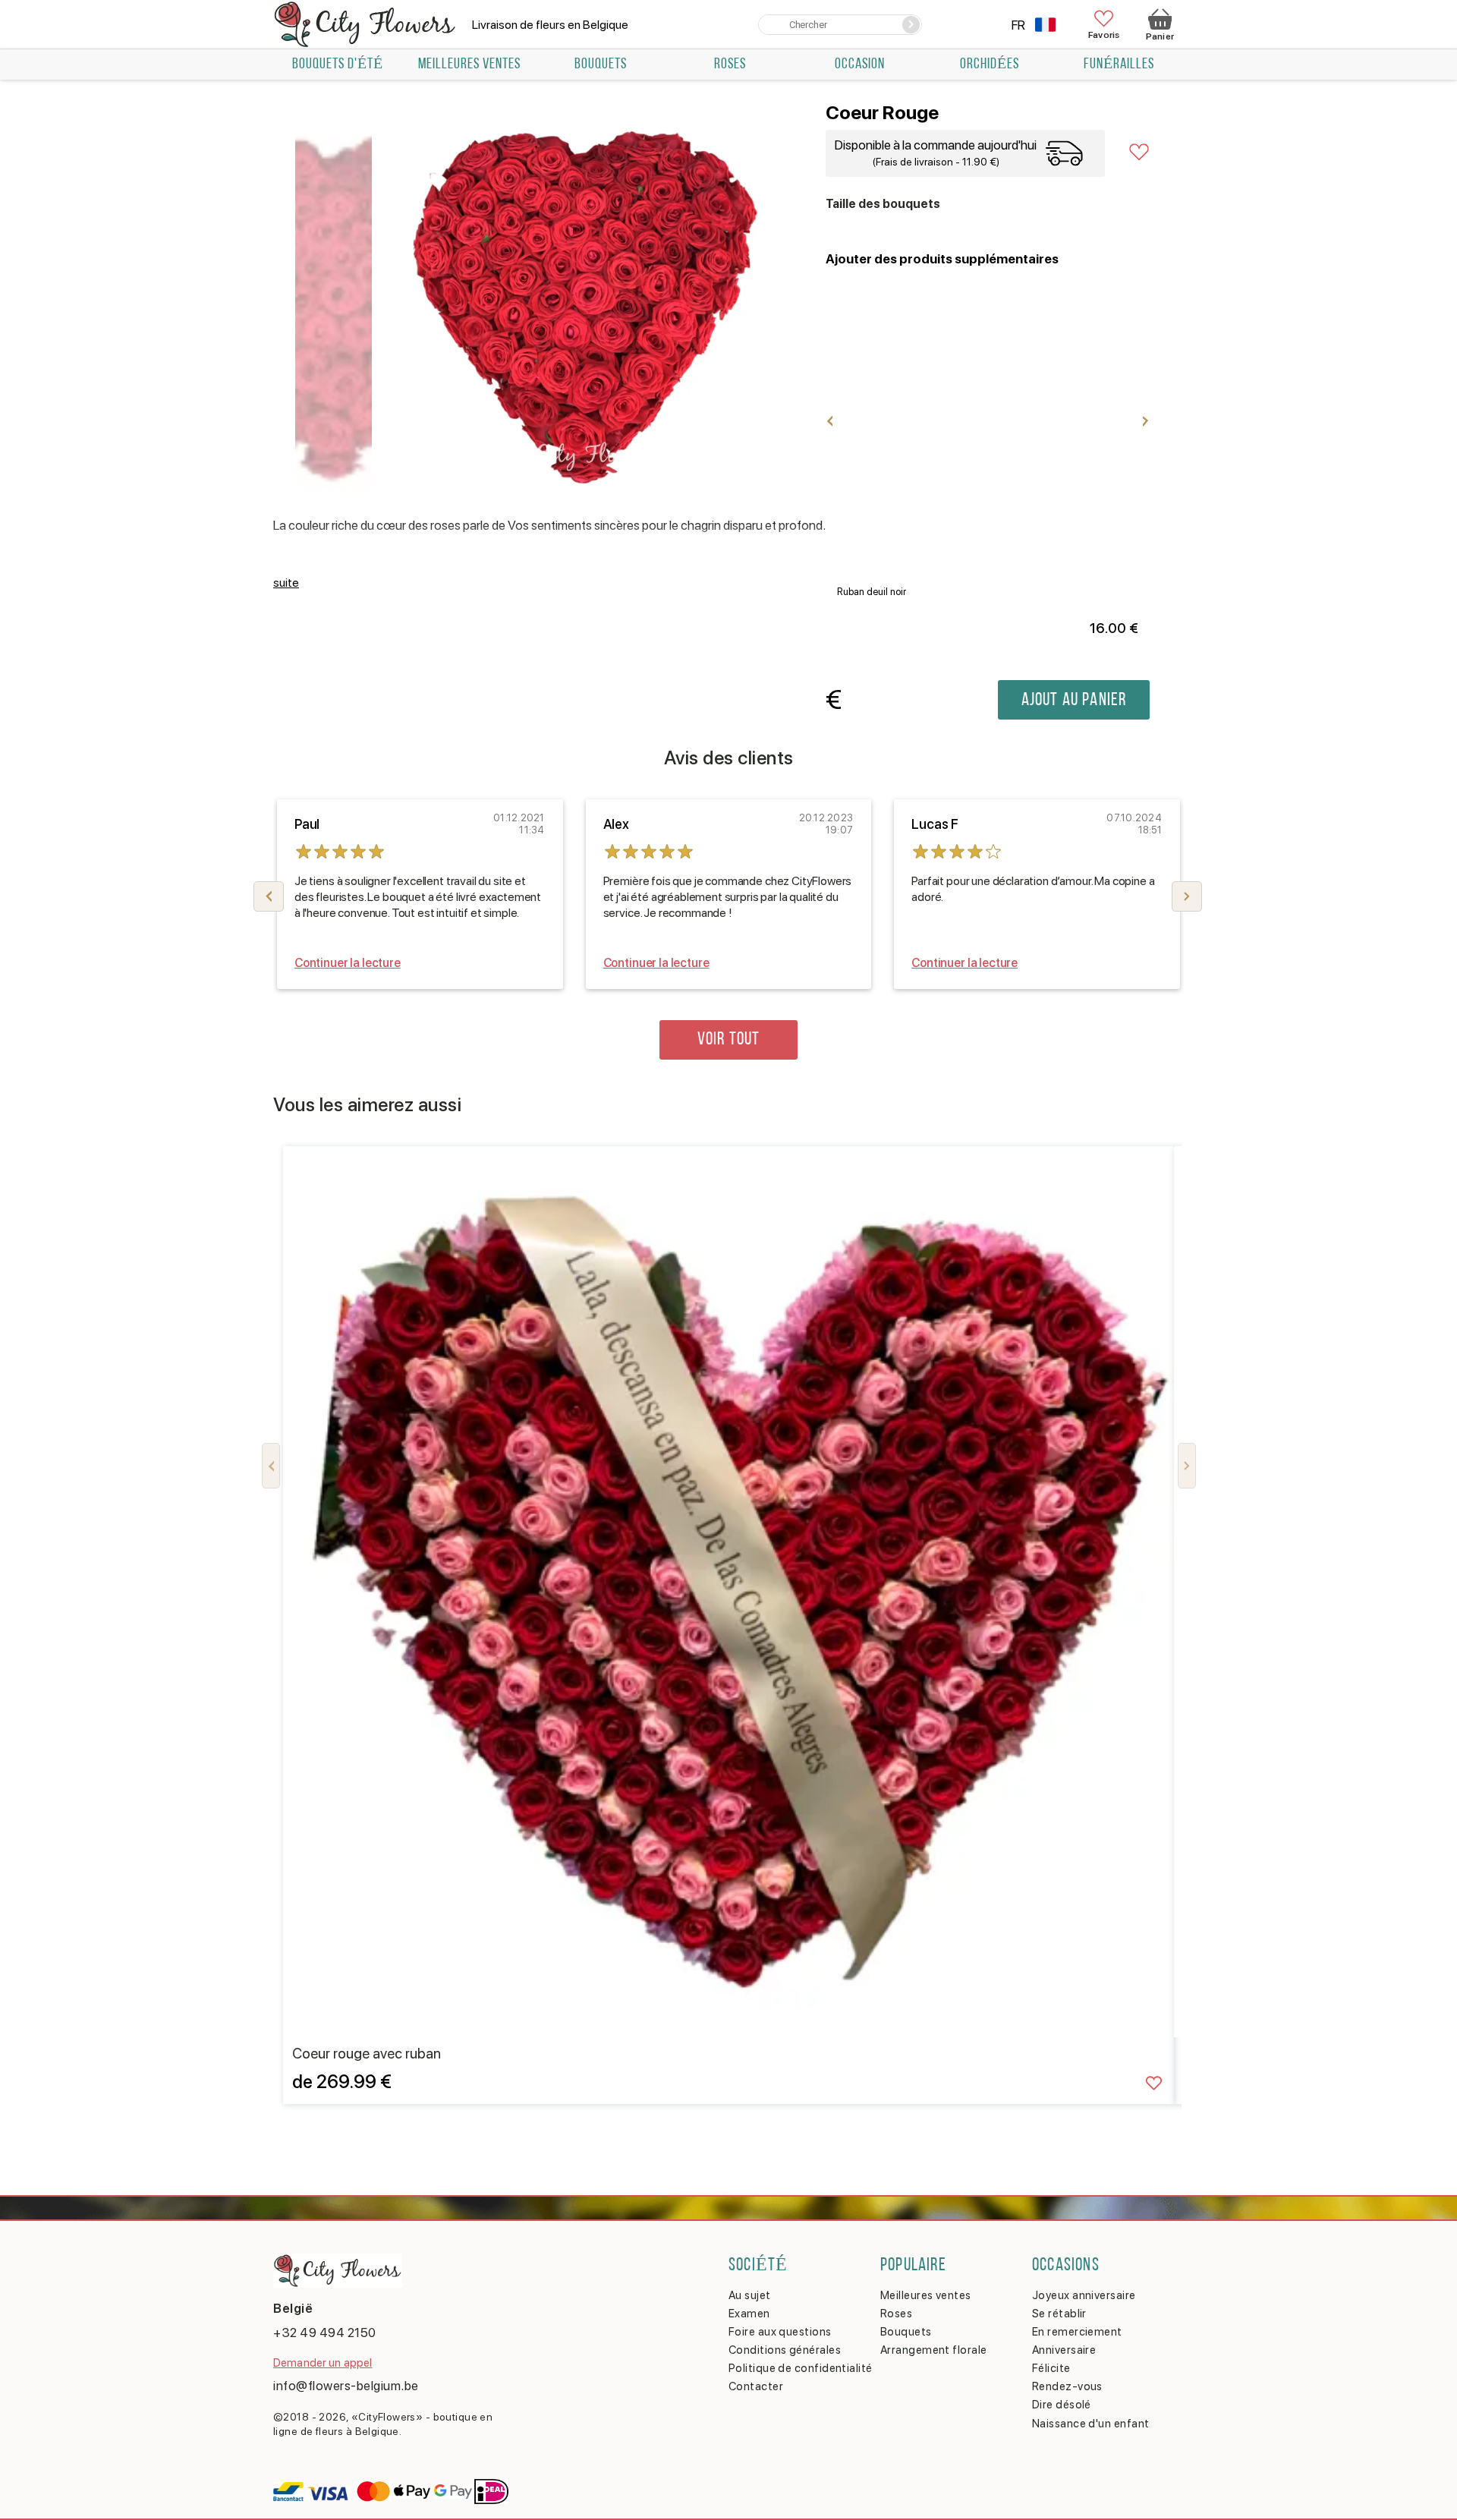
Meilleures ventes (469, 65)
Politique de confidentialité (801, 2368)
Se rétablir (1059, 2314)
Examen (749, 2314)
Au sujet (750, 2295)
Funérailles (1119, 65)
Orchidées (990, 65)
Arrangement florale (934, 2350)
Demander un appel (323, 2363)
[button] (1187, 896)
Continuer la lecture (348, 963)
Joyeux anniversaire (1084, 2295)
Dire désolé (1062, 2405)
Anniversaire (1064, 2350)
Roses (730, 65)
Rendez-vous (1067, 2386)
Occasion (860, 65)
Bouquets (601, 65)
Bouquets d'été (338, 65)
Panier (1160, 36)
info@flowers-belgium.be (346, 2386)
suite (286, 583)
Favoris (1104, 35)
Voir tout (729, 1040)
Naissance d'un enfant (1090, 2424)
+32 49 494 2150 (325, 2333)
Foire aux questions (780, 2332)
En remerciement (1077, 2332)
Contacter (756, 2386)
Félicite (1051, 2368)
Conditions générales (785, 2350)
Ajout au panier (1074, 701)
